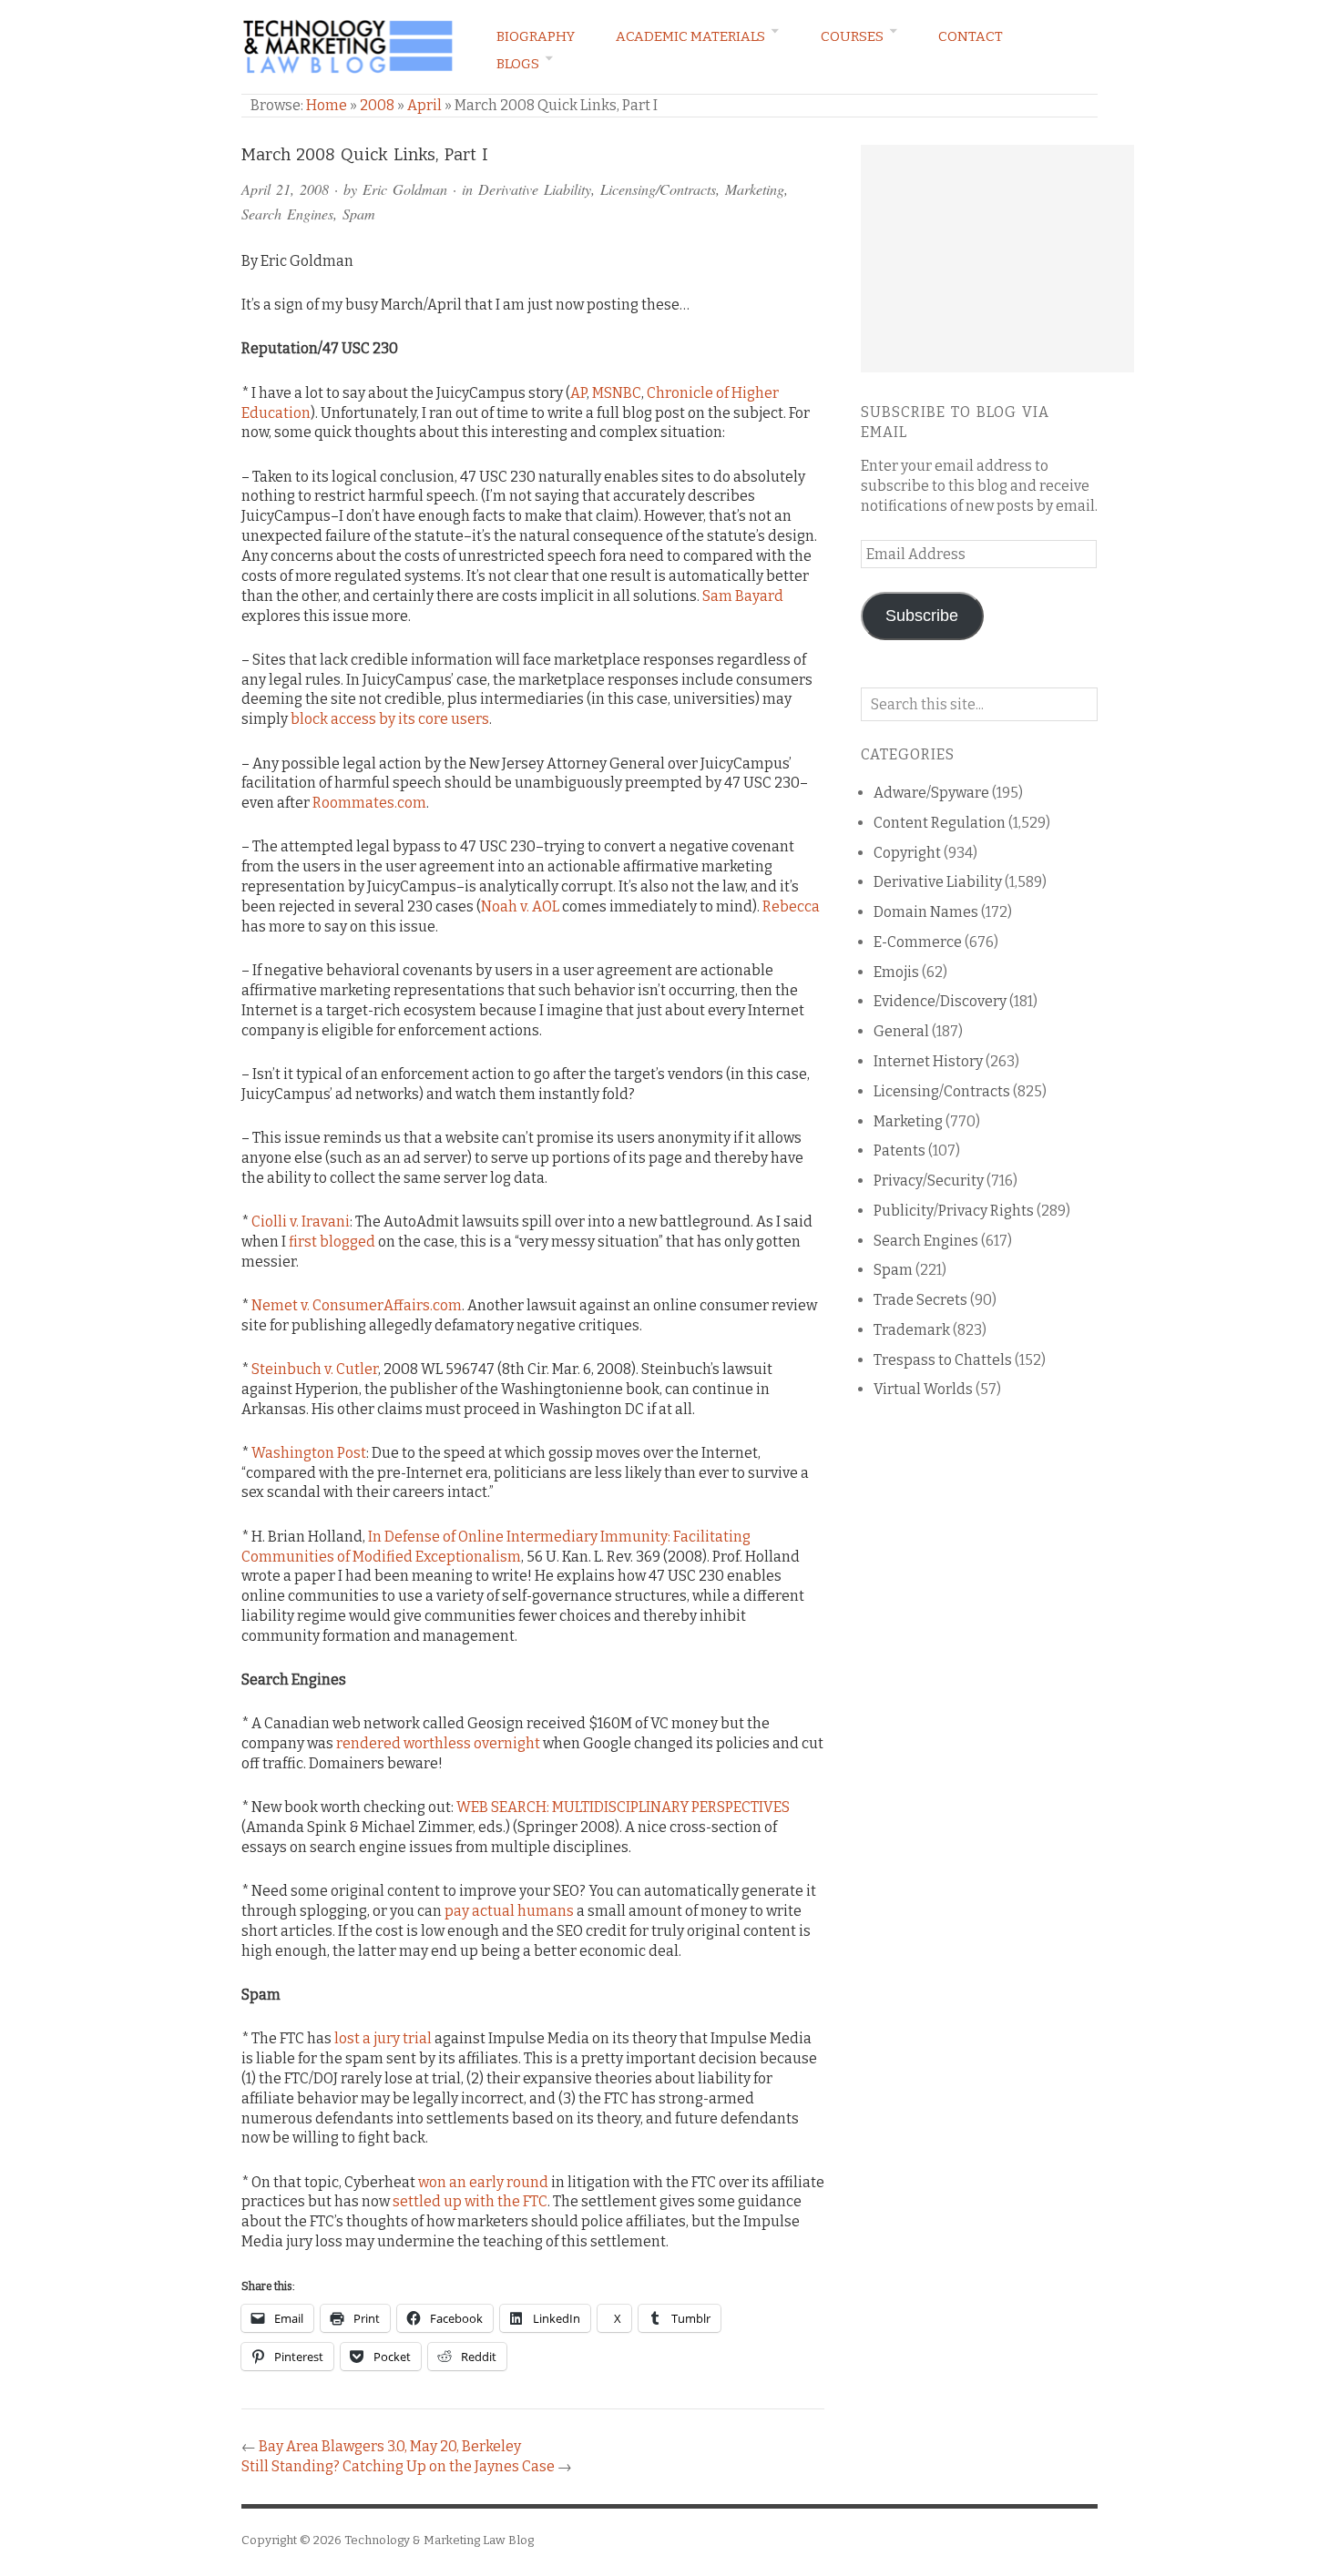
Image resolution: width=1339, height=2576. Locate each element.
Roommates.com (369, 803)
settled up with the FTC (470, 2201)
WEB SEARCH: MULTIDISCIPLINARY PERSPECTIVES (623, 1807)
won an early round (483, 2182)
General (901, 1031)
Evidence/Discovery (940, 1001)
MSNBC (617, 393)
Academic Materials (690, 36)
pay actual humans (509, 1911)
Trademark (912, 1330)
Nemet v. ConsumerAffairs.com (357, 1305)
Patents (899, 1151)
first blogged (332, 1242)
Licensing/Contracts (658, 189)
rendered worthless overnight (438, 1743)
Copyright (907, 853)
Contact (971, 36)
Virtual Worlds (923, 1389)
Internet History (928, 1061)
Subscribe (922, 616)
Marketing (755, 189)
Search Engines (287, 214)
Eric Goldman (405, 189)
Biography (536, 36)
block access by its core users (390, 719)
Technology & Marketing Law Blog (439, 2540)
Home (327, 105)
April (424, 105)
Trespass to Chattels (943, 1360)
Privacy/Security (929, 1181)
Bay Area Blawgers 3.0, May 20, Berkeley (390, 2446)
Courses (852, 36)
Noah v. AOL (520, 906)
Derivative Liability (535, 189)
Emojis (896, 972)
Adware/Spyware (931, 793)
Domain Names (926, 912)
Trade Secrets (920, 1300)
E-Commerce (918, 942)
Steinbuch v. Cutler (315, 1369)
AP (578, 393)
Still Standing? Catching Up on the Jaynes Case (398, 2466)
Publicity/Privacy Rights (954, 1211)
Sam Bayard (743, 596)
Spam (359, 214)
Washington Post (309, 1453)
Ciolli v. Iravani (301, 1222)
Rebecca (791, 906)
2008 (377, 105)
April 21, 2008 (285, 189)
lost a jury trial (383, 2038)
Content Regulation (940, 823)
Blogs (518, 64)
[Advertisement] (997, 259)
